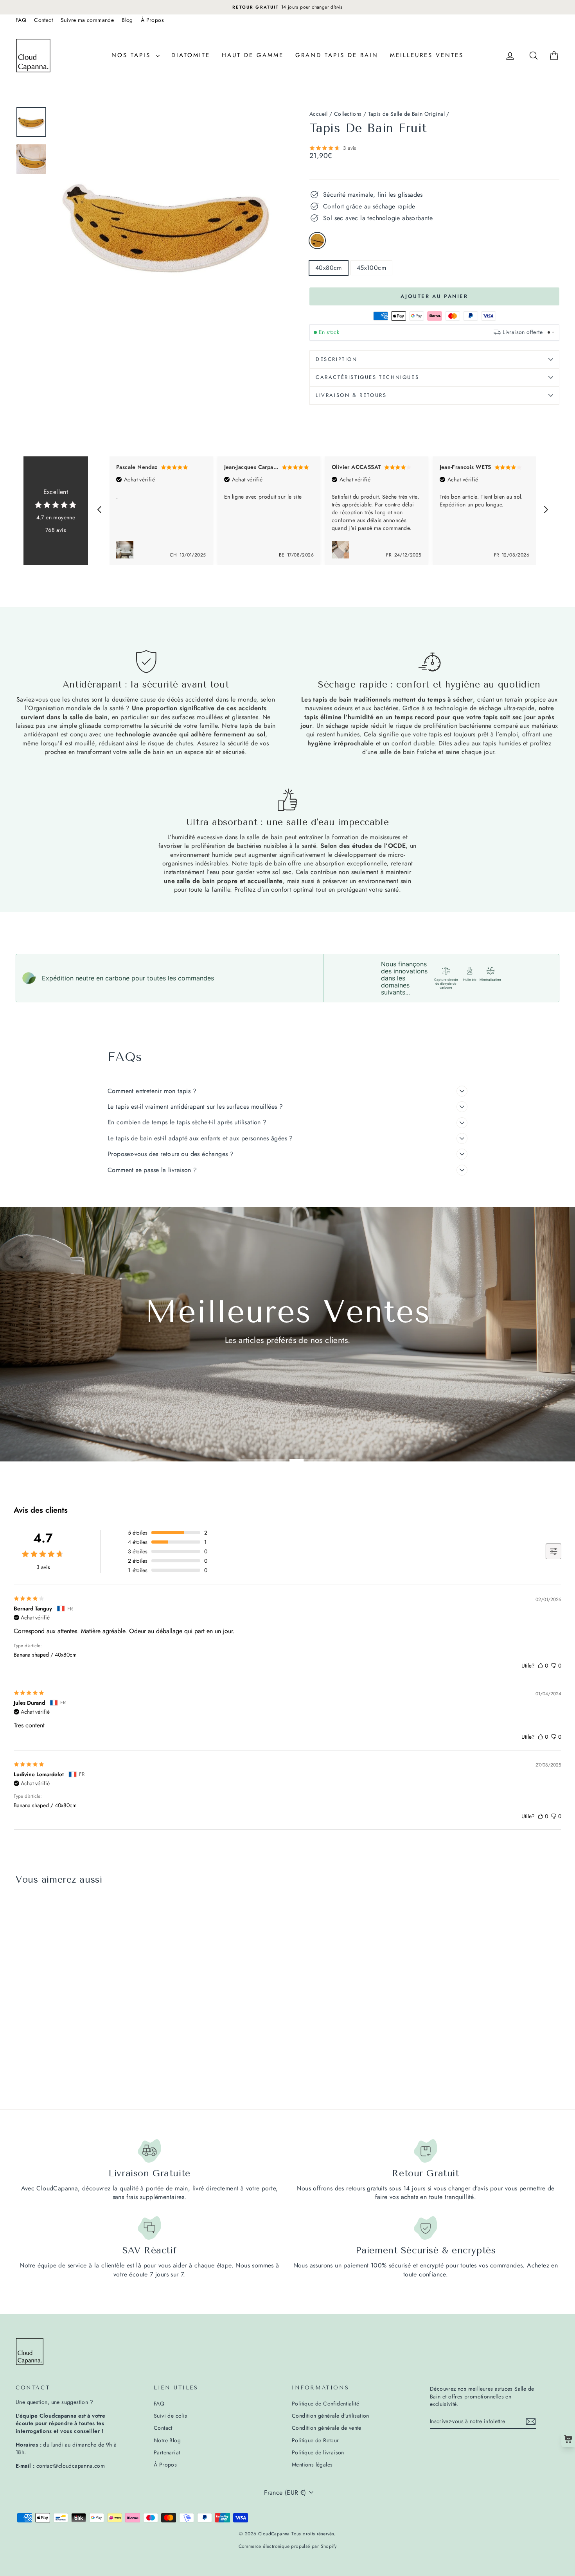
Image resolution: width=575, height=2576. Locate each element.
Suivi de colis (171, 2416)
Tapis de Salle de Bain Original (406, 114)
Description (337, 359)
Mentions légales (312, 2465)
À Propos (152, 20)
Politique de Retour (315, 2440)
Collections (348, 114)
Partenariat (167, 2452)
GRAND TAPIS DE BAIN (337, 55)
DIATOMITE (191, 55)
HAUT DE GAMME (253, 55)
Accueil (319, 114)
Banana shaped (317, 241)
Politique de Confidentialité (325, 2404)
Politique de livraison (318, 2452)
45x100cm (371, 268)
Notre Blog (167, 2440)
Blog (127, 20)
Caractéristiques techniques (367, 377)
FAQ (21, 20)
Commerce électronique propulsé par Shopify (288, 2546)
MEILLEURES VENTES (427, 55)
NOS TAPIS (133, 55)
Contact (43, 20)
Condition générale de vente (327, 2428)
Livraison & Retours (351, 395)
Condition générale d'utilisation (331, 2416)
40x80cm (329, 268)
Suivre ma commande (87, 20)
